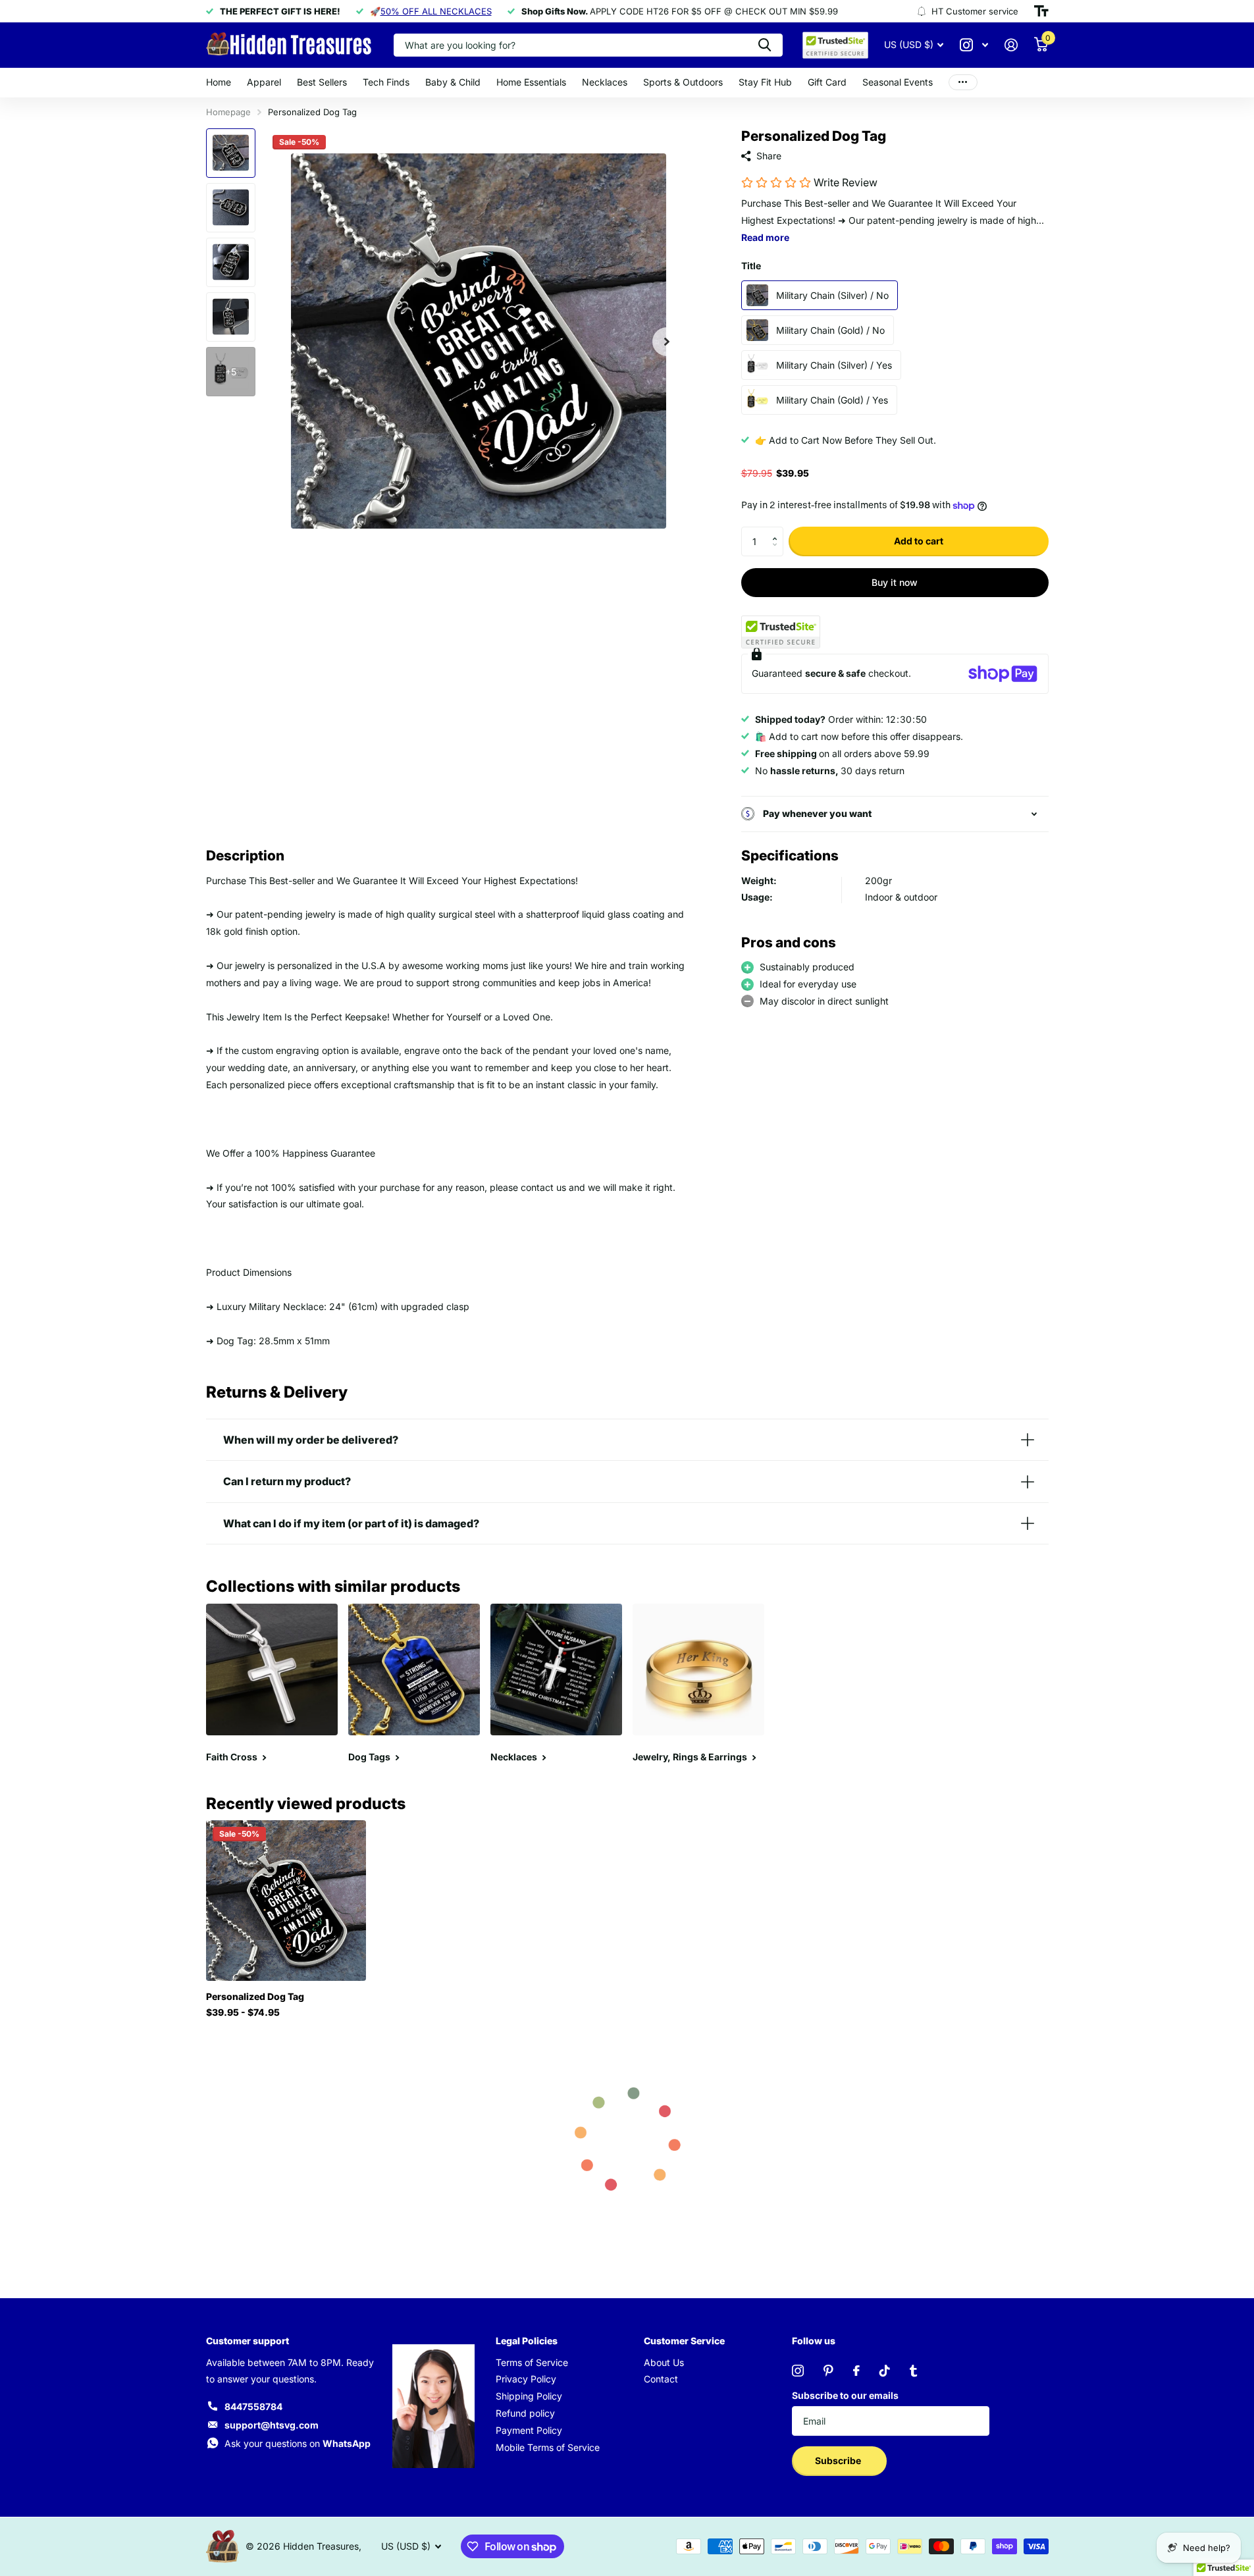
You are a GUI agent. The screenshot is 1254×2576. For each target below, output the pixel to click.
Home (219, 82)
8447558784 (253, 2406)
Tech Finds (386, 82)
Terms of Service (532, 2362)
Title (751, 266)
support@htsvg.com (272, 2425)
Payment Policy (529, 2430)
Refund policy (525, 2413)
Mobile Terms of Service (548, 2447)
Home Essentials (531, 82)
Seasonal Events (898, 82)
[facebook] (856, 2371)
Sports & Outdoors (683, 82)
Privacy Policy (526, 2379)
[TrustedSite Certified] (781, 632)
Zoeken (765, 45)
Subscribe (839, 2460)
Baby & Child (453, 82)
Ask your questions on (298, 2443)
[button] (778, 531)
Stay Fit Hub (765, 82)
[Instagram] (798, 2371)
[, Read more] (974, 45)
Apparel (264, 82)
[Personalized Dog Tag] (286, 1900)
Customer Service (684, 2341)
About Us (664, 2362)
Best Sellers (322, 82)
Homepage (228, 112)
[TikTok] (885, 2371)
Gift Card (827, 82)
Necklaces (605, 82)
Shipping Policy (529, 2396)
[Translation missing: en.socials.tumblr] (913, 2371)
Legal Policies (527, 2341)
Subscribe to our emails (845, 2395)
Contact (661, 2379)
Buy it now (895, 582)
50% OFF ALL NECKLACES (436, 11)
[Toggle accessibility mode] (1041, 11)
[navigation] (231, 153)
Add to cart (919, 541)
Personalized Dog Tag (255, 1996)
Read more (765, 237)
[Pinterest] (828, 2371)
